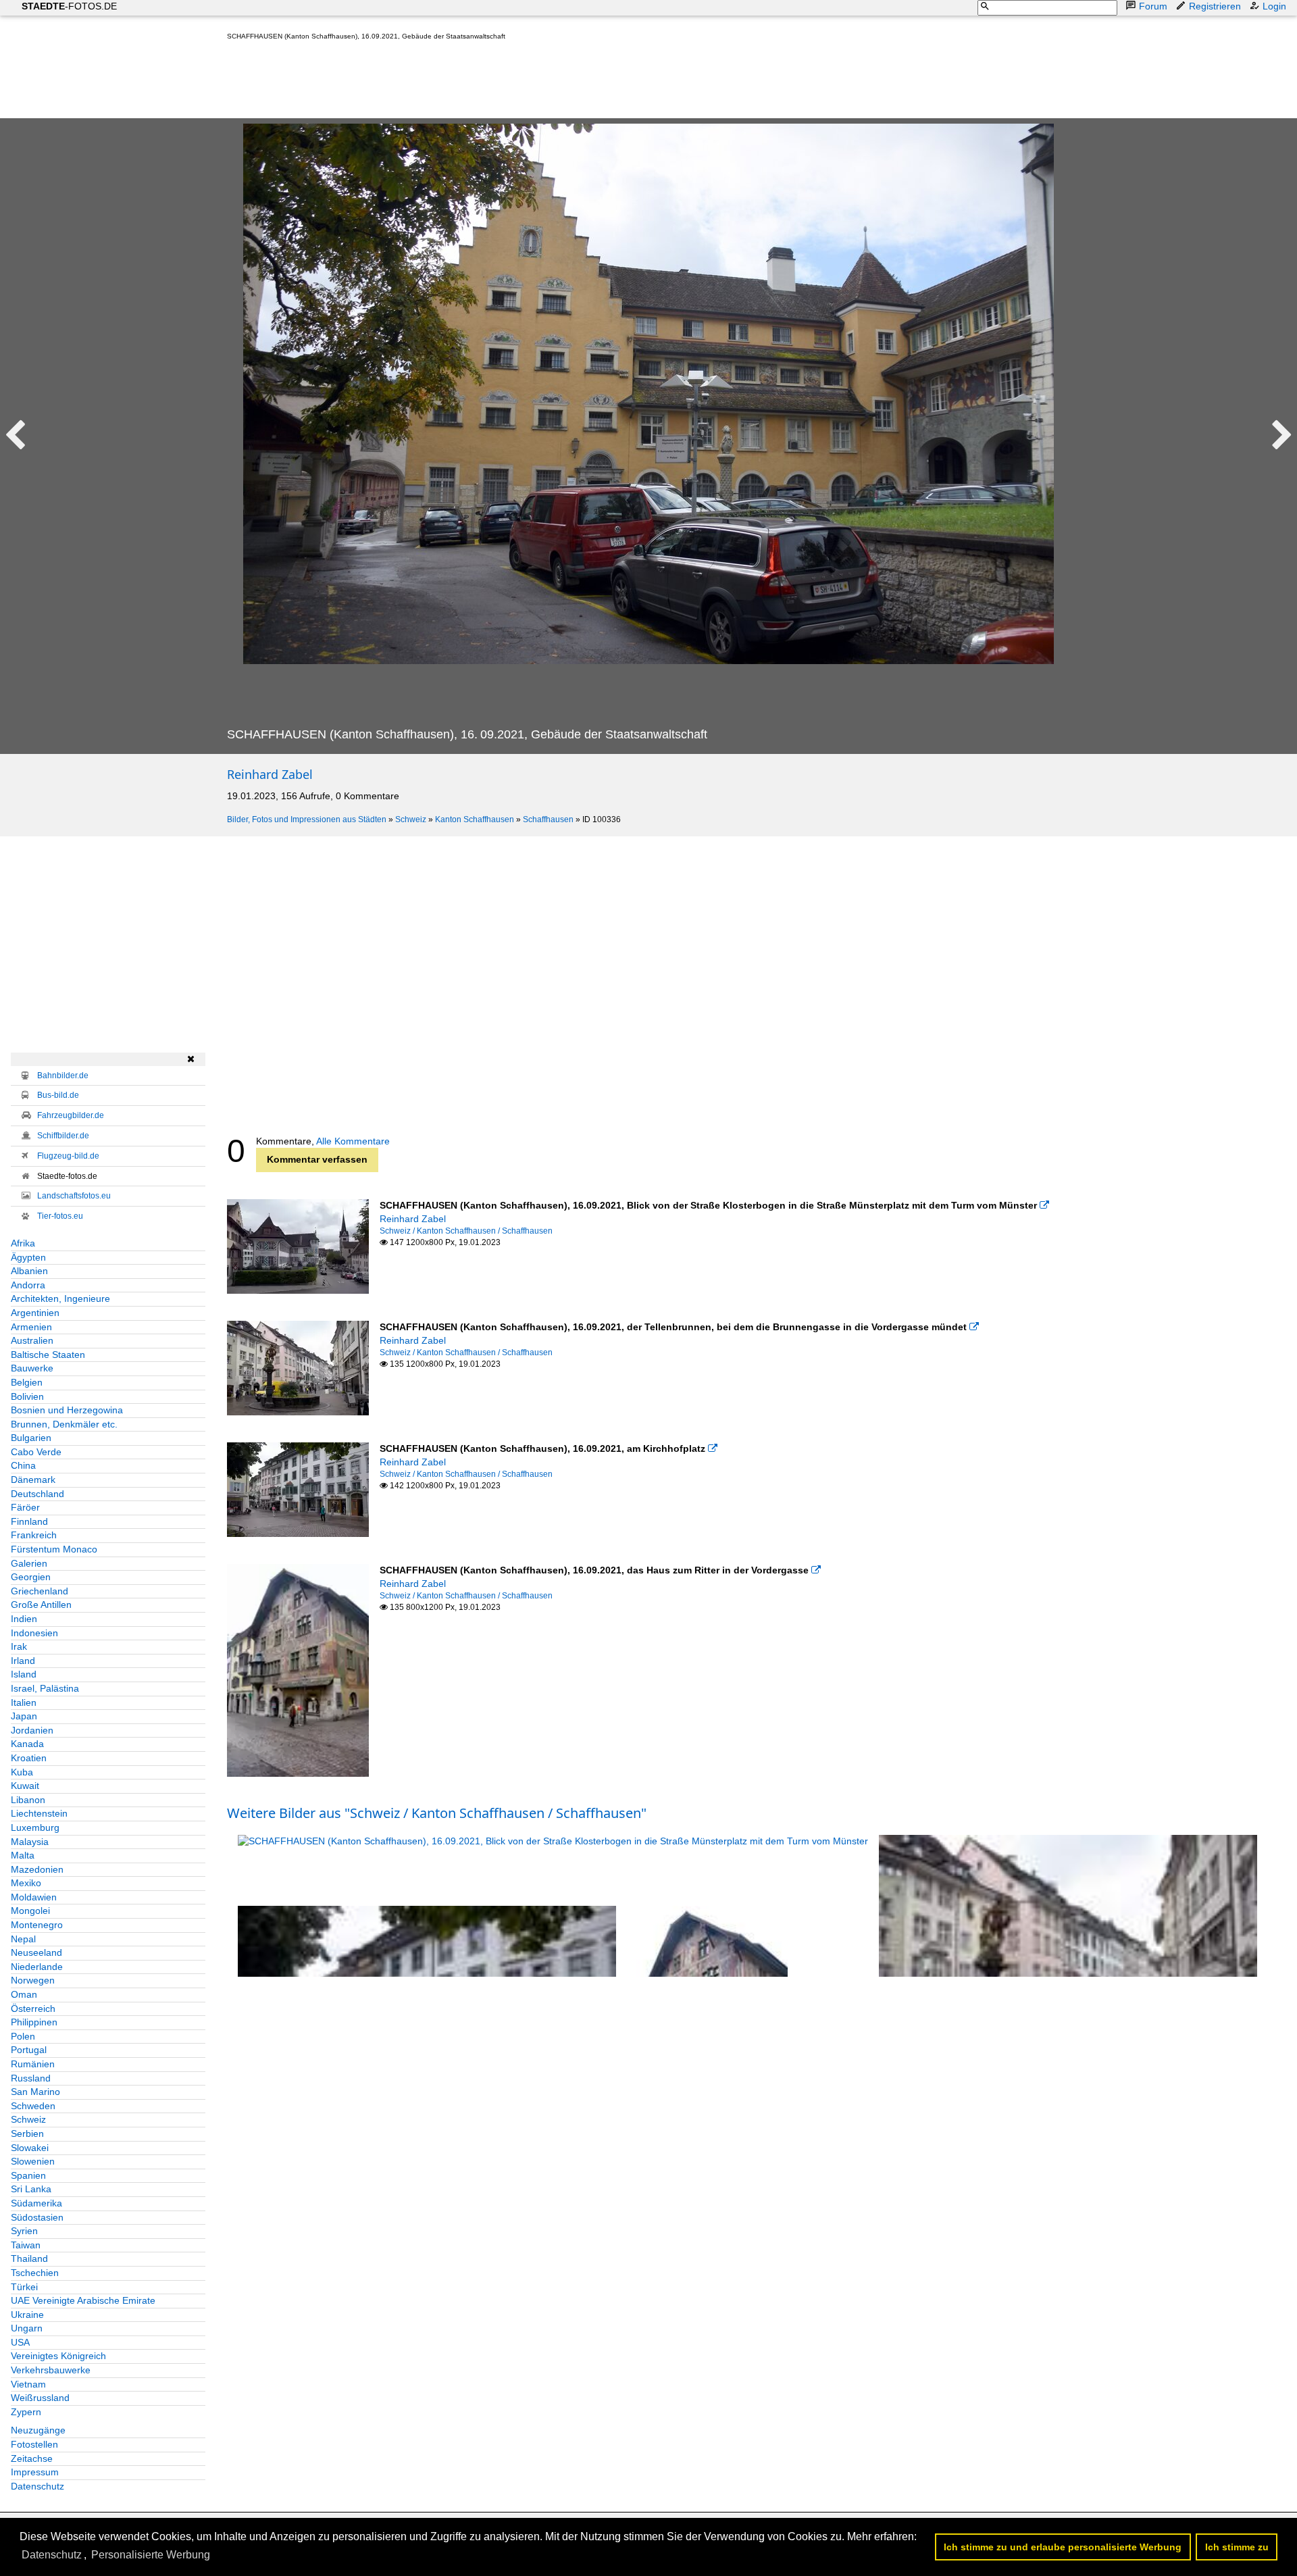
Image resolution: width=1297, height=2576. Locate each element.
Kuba (22, 1772)
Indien (24, 1619)
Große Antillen (41, 1605)
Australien (32, 1340)
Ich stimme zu (1237, 2547)
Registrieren (1215, 6)
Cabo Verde (36, 1452)
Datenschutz (37, 2486)
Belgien (27, 1382)
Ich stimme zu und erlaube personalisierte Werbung (1063, 2547)
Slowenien (33, 2161)
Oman (24, 1994)
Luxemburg (35, 1827)
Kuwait (25, 1786)
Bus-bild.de (58, 1095)
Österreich (33, 2009)
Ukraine (27, 2315)
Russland (31, 2078)
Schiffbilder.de (63, 1136)
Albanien (29, 1271)
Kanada (27, 1744)
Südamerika (36, 2203)
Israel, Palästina (45, 1688)
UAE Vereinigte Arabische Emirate (83, 2300)
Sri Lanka (31, 2189)
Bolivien (27, 1396)
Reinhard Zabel (270, 774)
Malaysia (30, 1842)
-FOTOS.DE (69, 6)
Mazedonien (37, 1869)
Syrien (24, 2231)
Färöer (25, 1507)
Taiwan (26, 2245)
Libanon (28, 1800)
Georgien (31, 1577)
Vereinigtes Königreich (58, 2356)
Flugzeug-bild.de (68, 1156)
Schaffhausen (548, 819)
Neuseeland (36, 1952)
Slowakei (30, 2148)
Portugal (29, 2050)
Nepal (23, 1939)
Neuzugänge (38, 2430)
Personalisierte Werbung (151, 2555)
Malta (23, 1855)
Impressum (35, 2472)
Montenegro (37, 1925)
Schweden (33, 2106)
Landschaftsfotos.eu (74, 1196)
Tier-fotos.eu (60, 1216)
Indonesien (34, 1633)
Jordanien (32, 1730)
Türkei (24, 2287)
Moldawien (34, 1897)
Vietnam (28, 2384)
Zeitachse (32, 2458)
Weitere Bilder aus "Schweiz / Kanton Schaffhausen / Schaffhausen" (437, 1813)
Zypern (26, 2412)
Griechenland (40, 1591)
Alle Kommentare (353, 1141)
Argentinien (35, 1313)
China (23, 1465)
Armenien (31, 1327)
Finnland (29, 1521)
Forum (1153, 6)
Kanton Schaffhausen (475, 819)
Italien (24, 1702)
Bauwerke (32, 1368)
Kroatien (29, 1758)
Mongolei (30, 1911)
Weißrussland (40, 2398)
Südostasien (37, 2217)
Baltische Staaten (48, 1355)
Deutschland (37, 1494)
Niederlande (37, 1967)
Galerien (29, 1563)
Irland (23, 1661)
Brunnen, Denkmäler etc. (64, 1424)
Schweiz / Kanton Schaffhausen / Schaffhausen (466, 1231)
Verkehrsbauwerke (51, 2370)
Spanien (28, 2175)
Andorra (28, 1285)
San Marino (35, 2092)
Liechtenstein (39, 1813)
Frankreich (34, 1535)
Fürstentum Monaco (54, 1549)
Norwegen (33, 1980)
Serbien (27, 2133)
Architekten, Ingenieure (60, 1298)
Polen (23, 2036)
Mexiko (26, 1883)
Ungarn (27, 2328)
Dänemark (33, 1480)
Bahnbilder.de (63, 1076)
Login (1274, 6)
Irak (19, 1646)
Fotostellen (34, 2444)
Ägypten (28, 1257)
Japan (24, 1716)
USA (20, 2342)
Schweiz (411, 819)
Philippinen (34, 2022)
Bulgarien (31, 1438)
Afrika (23, 1243)
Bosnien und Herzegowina (67, 1410)
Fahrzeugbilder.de (71, 1115)
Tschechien (35, 2273)
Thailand (29, 2258)
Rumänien (33, 2064)
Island (24, 1674)
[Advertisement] (473, 82)
